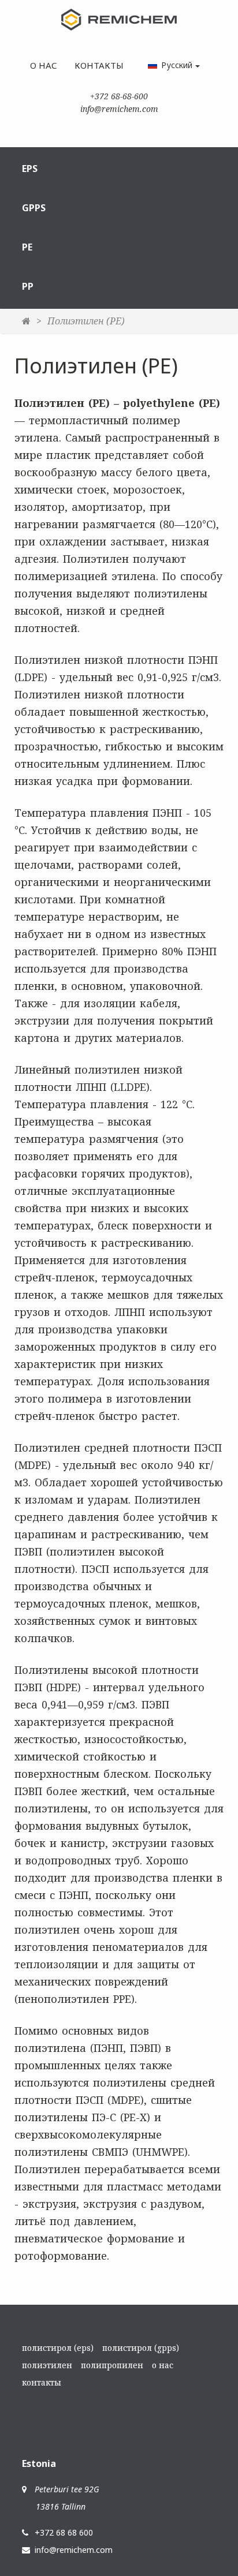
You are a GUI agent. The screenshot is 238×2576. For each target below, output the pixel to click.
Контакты (99, 65)
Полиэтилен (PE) (86, 321)
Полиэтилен (47, 2365)
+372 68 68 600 (64, 2532)
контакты (42, 2382)
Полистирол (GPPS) (141, 2348)
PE (27, 247)
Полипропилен (112, 2365)
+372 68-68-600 (119, 96)
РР (28, 286)
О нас (44, 65)
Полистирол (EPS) (58, 2348)
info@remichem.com (119, 109)
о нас (163, 2365)
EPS (30, 169)
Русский (177, 65)
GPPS (34, 208)
